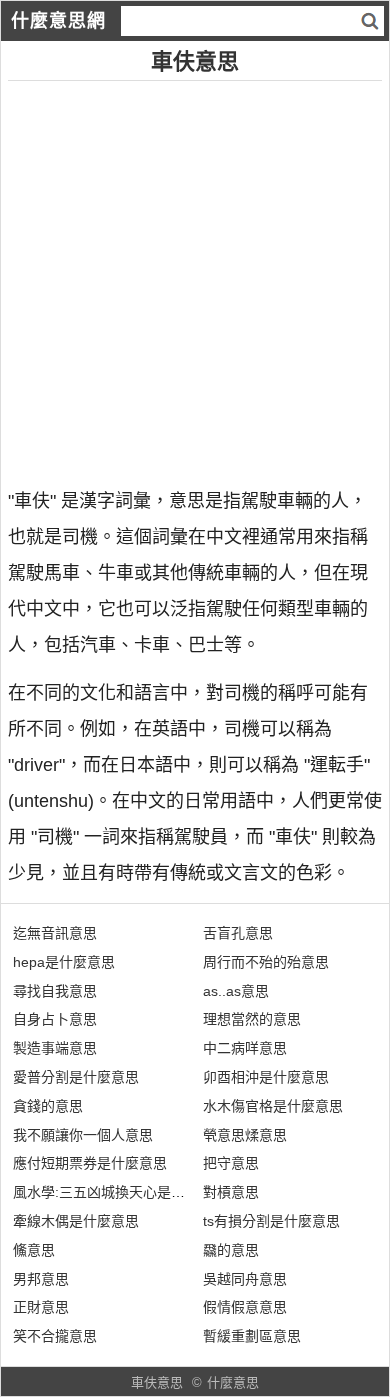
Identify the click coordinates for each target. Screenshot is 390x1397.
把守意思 (231, 1163)
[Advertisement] (195, 276)
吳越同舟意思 (245, 1279)
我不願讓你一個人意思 (83, 1135)
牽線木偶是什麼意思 (76, 1221)
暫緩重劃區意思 (252, 1336)
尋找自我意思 (55, 991)
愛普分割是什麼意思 (76, 1077)
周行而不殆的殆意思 (266, 962)
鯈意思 (34, 1250)
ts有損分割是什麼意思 (271, 1221)
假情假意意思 (245, 1307)
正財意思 (41, 1307)
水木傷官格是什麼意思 (273, 1106)
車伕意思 (157, 1382)
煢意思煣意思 (245, 1135)
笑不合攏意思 (55, 1336)
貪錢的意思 (48, 1106)
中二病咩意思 (245, 1048)
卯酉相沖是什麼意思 (266, 1077)
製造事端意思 (55, 1048)
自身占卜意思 (55, 1019)
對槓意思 (231, 1192)
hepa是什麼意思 (64, 962)
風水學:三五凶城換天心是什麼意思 (120, 1192)
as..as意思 (236, 991)
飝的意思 (231, 1250)
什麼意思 (233, 1382)
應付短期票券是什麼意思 (90, 1163)
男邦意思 (41, 1279)
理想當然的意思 (252, 1019)
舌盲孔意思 (238, 933)
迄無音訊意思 (55, 933)
